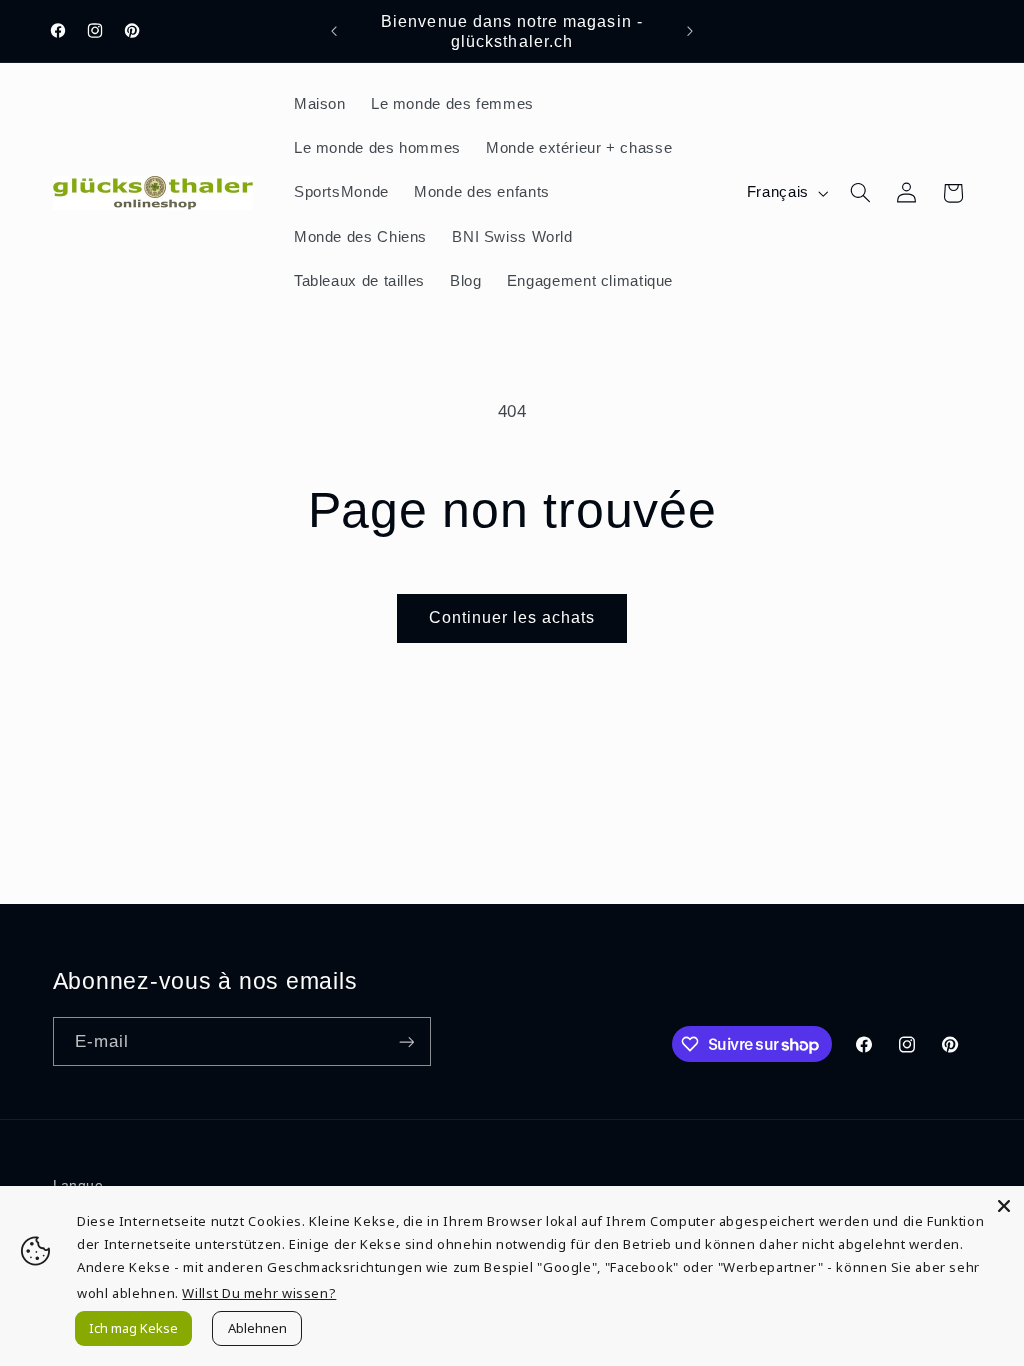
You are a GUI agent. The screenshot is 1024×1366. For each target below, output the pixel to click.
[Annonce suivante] (690, 31)
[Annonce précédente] (334, 31)
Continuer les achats (512, 617)
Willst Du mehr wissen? (259, 1293)
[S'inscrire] (406, 1041)
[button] (860, 193)
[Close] (1004, 1206)
